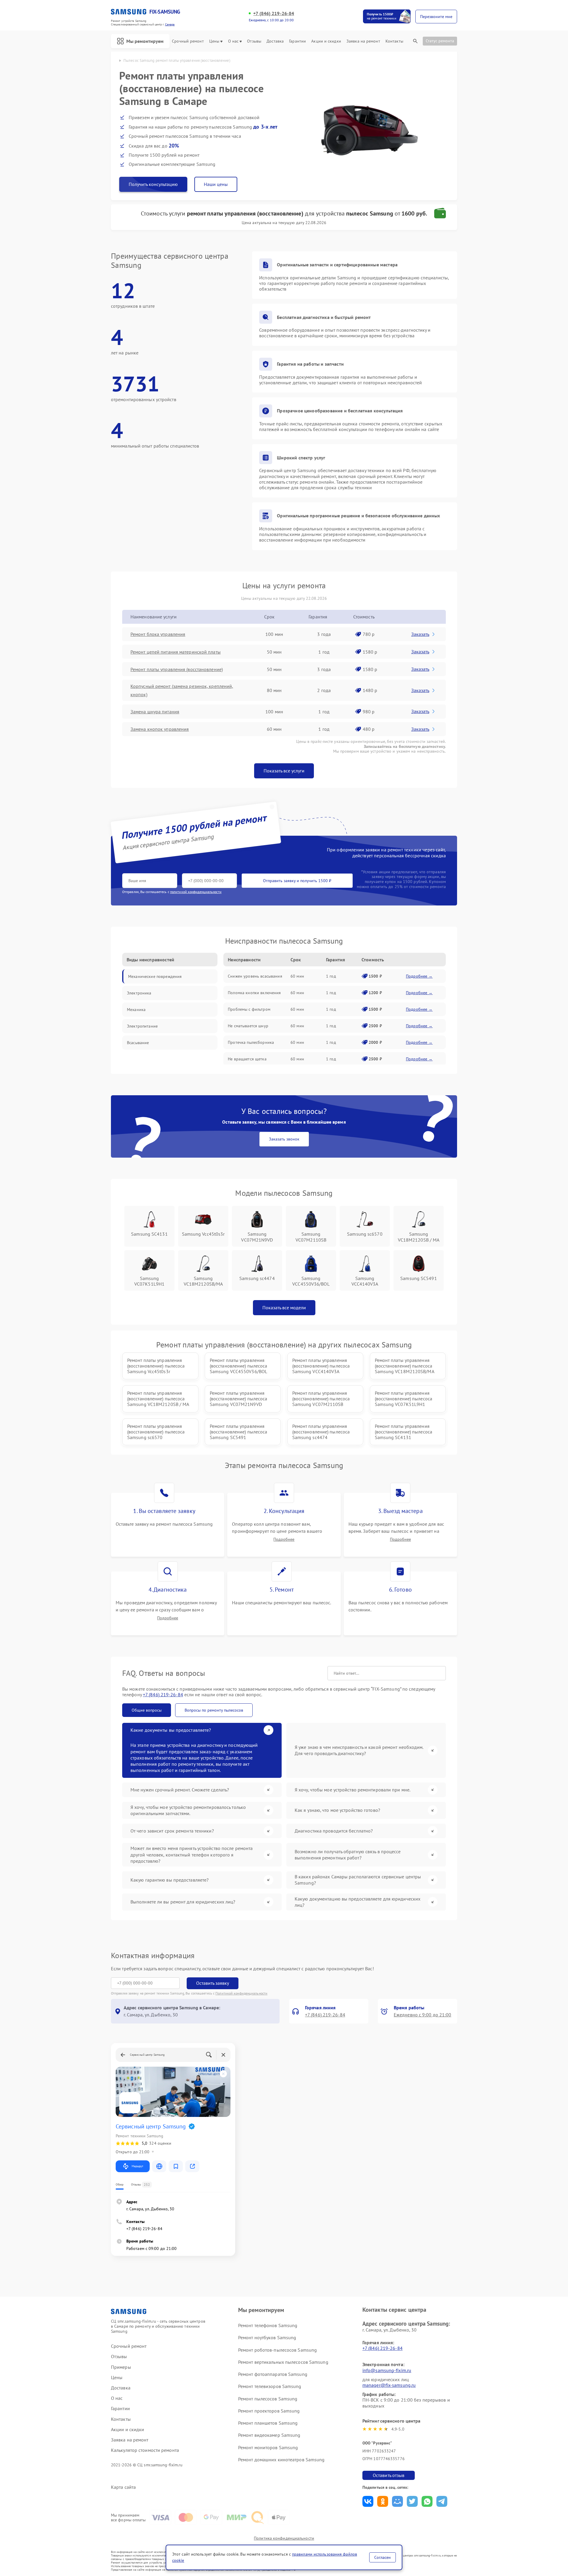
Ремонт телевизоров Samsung (270, 2386)
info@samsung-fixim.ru (387, 2370)
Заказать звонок (284, 1139)
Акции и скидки (326, 41)
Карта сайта (123, 2487)
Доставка (275, 41)
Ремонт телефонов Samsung (268, 2325)
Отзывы (254, 41)
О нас (233, 41)
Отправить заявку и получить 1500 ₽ (297, 881)
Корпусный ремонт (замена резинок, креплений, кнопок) (182, 690)
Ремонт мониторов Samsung (268, 2447)
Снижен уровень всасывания (255, 976)
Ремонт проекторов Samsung (269, 2411)
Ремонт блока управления (158, 634)
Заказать (420, 634)
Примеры (121, 2367)
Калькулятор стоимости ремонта (145, 2450)
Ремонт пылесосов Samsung (268, 2399)
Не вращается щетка (247, 1059)
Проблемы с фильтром (249, 1009)
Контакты (394, 41)
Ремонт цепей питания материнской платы (176, 652)
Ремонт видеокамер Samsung (269, 2435)
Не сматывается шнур (248, 1026)
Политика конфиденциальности (284, 2538)
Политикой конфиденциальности (241, 1993)
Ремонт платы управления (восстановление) (177, 669)
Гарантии (297, 41)
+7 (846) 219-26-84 (274, 13)
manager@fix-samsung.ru (389, 2385)
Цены (214, 41)
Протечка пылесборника (251, 1042)
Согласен (383, 2557)
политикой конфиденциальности (196, 892)
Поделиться (368, 2501)
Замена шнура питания (155, 712)
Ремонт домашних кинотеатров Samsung (281, 2460)
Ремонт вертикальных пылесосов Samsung (283, 2362)
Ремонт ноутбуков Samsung (267, 2337)
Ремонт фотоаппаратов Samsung (273, 2374)
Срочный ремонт (188, 41)
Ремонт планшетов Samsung (268, 2423)
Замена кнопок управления (160, 729)
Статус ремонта (440, 41)
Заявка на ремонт (363, 41)
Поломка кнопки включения (254, 993)
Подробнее (284, 1539)
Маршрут (137, 2166)
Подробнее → (419, 976)
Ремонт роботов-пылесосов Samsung (277, 2350)
